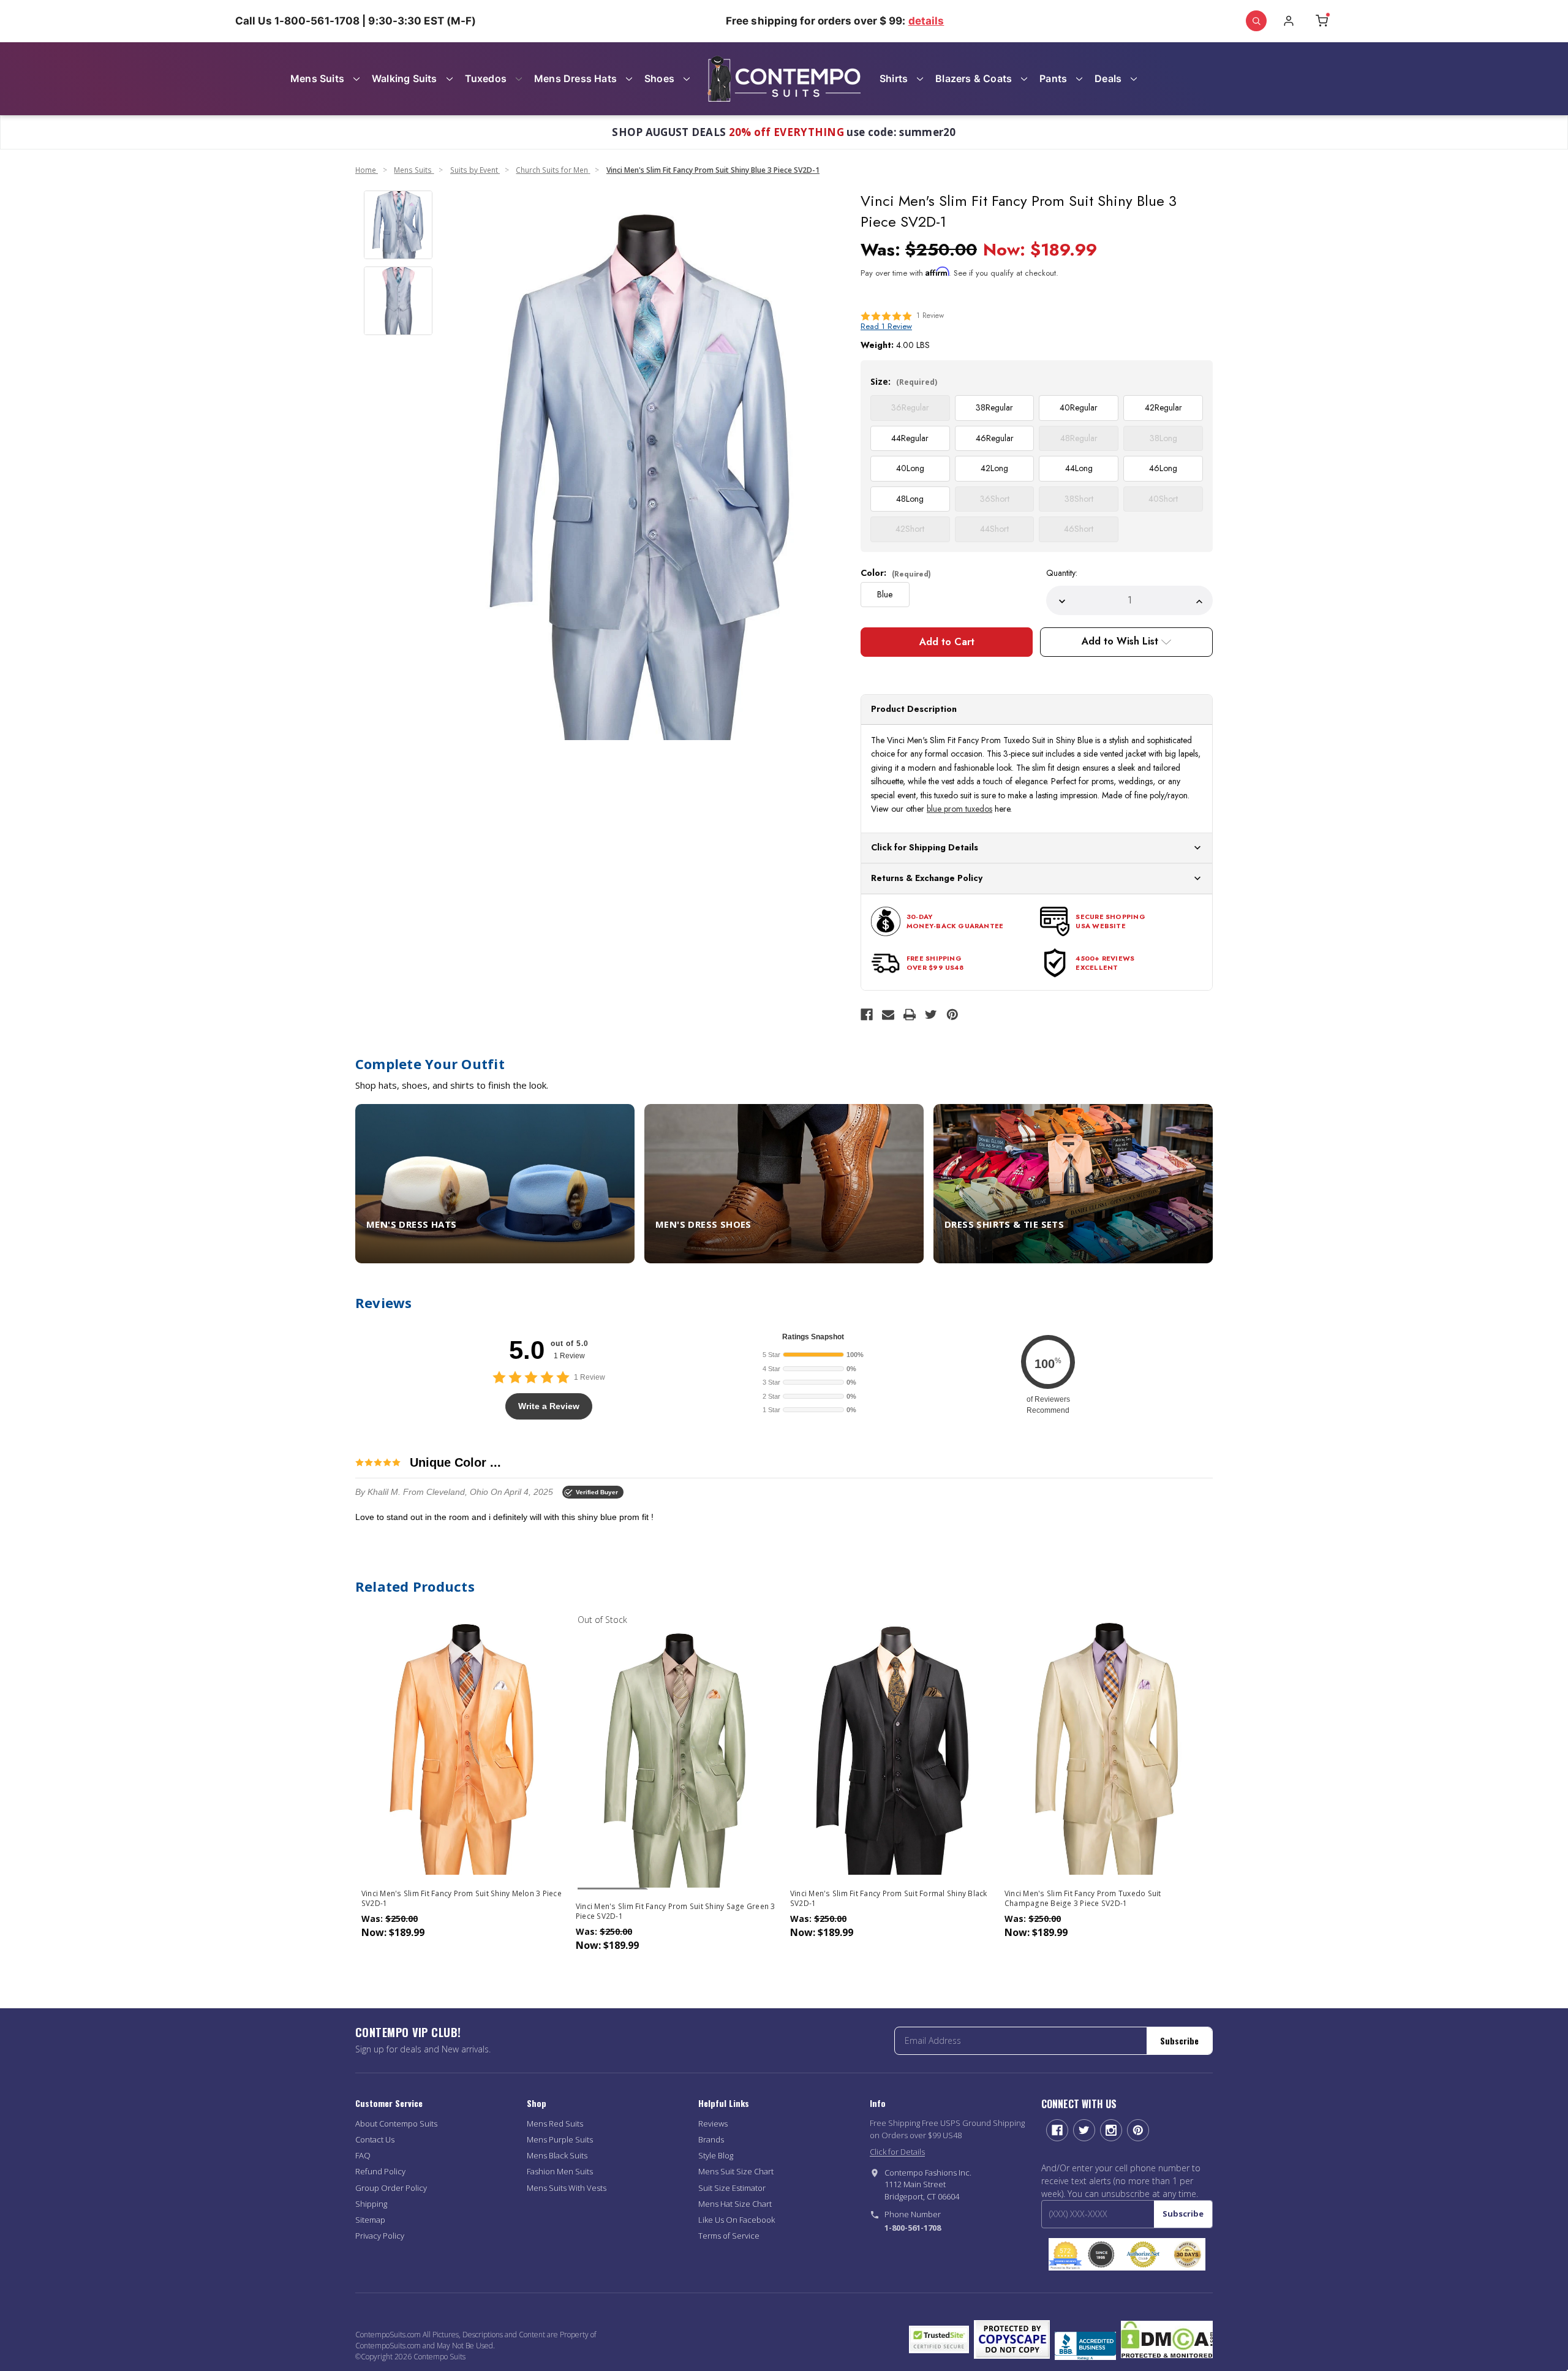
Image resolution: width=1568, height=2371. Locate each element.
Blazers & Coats (974, 78)
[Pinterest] (952, 1015)
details (926, 21)
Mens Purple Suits (560, 2139)
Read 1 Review (886, 326)
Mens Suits (317, 78)
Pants (1053, 78)
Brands (711, 2139)
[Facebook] (867, 1015)
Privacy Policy (380, 2236)
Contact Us (375, 2139)
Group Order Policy (391, 2188)
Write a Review (549, 1406)
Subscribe (1179, 2040)
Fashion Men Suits (560, 2171)
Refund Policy (380, 2171)
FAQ (363, 2155)
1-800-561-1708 (913, 2228)
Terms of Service (729, 2236)
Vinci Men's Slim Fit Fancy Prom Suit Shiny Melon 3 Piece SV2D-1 (462, 1899)
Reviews (713, 2123)
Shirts (894, 78)
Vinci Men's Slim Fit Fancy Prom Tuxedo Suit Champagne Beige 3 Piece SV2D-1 (1083, 1899)
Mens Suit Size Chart (736, 2171)
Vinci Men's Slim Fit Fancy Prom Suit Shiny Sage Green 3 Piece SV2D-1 (676, 1912)
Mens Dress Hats (575, 78)
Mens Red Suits (555, 2123)
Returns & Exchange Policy (927, 878)
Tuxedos (486, 78)
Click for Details (897, 2152)
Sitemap (370, 2220)
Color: (896, 573)
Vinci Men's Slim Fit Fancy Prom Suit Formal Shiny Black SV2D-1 (889, 1899)
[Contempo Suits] (784, 79)
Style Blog (716, 2155)
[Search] (1256, 21)
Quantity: (1062, 573)
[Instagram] (1111, 2130)
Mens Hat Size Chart (735, 2204)
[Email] (888, 1015)
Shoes (659, 78)
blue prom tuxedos (959, 809)
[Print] (910, 1015)
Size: (904, 381)
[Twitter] (931, 1015)
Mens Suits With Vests (567, 2188)
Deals (1108, 78)
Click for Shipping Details (925, 847)
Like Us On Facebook (737, 2220)
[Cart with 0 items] (1322, 21)
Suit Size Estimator (732, 2188)
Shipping (371, 2204)
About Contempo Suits (396, 2123)
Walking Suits (405, 78)
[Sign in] (1289, 21)
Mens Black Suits (557, 2155)
